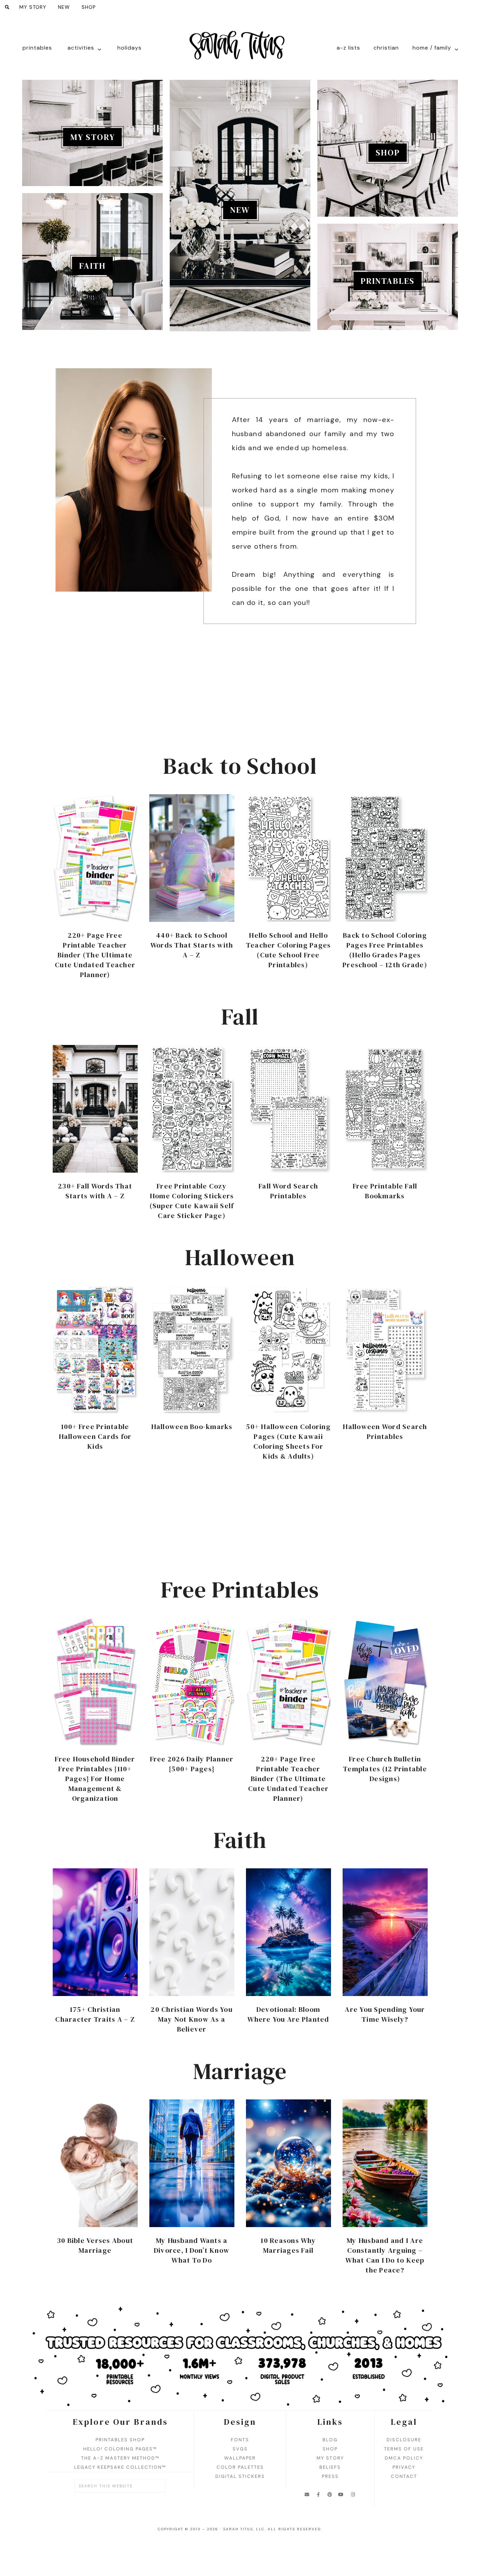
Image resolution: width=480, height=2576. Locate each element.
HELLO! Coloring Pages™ (120, 2449)
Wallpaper (240, 2458)
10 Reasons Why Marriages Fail (288, 2245)
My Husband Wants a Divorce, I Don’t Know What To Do (192, 2250)
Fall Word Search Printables (288, 1191)
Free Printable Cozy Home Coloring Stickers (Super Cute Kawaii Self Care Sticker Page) (192, 1201)
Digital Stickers (240, 2476)
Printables (388, 281)
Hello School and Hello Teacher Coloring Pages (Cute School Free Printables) (288, 950)
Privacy (404, 2467)
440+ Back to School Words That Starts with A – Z (192, 945)
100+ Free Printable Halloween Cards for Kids (95, 1436)
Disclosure (404, 2440)
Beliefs (330, 2467)
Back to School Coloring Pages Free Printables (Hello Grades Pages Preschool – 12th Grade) (385, 950)
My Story (93, 137)
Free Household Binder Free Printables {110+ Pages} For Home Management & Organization (95, 1779)
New (240, 210)
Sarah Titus (240, 50)
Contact (404, 2476)
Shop (388, 152)
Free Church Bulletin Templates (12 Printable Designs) (385, 1769)
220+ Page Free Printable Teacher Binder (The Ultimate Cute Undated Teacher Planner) (95, 955)
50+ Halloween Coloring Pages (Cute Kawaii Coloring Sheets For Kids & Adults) (288, 1441)
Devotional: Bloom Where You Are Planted (288, 2014)
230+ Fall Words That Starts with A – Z (95, 1191)
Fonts (240, 2440)
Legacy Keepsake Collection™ (120, 2467)
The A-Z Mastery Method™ (120, 2458)
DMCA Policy (404, 2458)
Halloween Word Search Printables (385, 1432)
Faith (92, 266)
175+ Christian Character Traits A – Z (95, 2014)
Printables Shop (120, 2440)
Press (330, 2476)
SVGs (240, 2449)
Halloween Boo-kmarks (192, 1427)
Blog (330, 2440)
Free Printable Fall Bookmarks (385, 1191)
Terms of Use (404, 2449)
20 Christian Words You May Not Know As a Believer (192, 2019)
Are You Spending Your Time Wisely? (385, 2014)
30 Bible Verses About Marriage (95, 2245)
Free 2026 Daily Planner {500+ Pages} (192, 1764)
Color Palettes (240, 2467)
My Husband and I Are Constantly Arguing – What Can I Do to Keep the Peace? (385, 2255)
